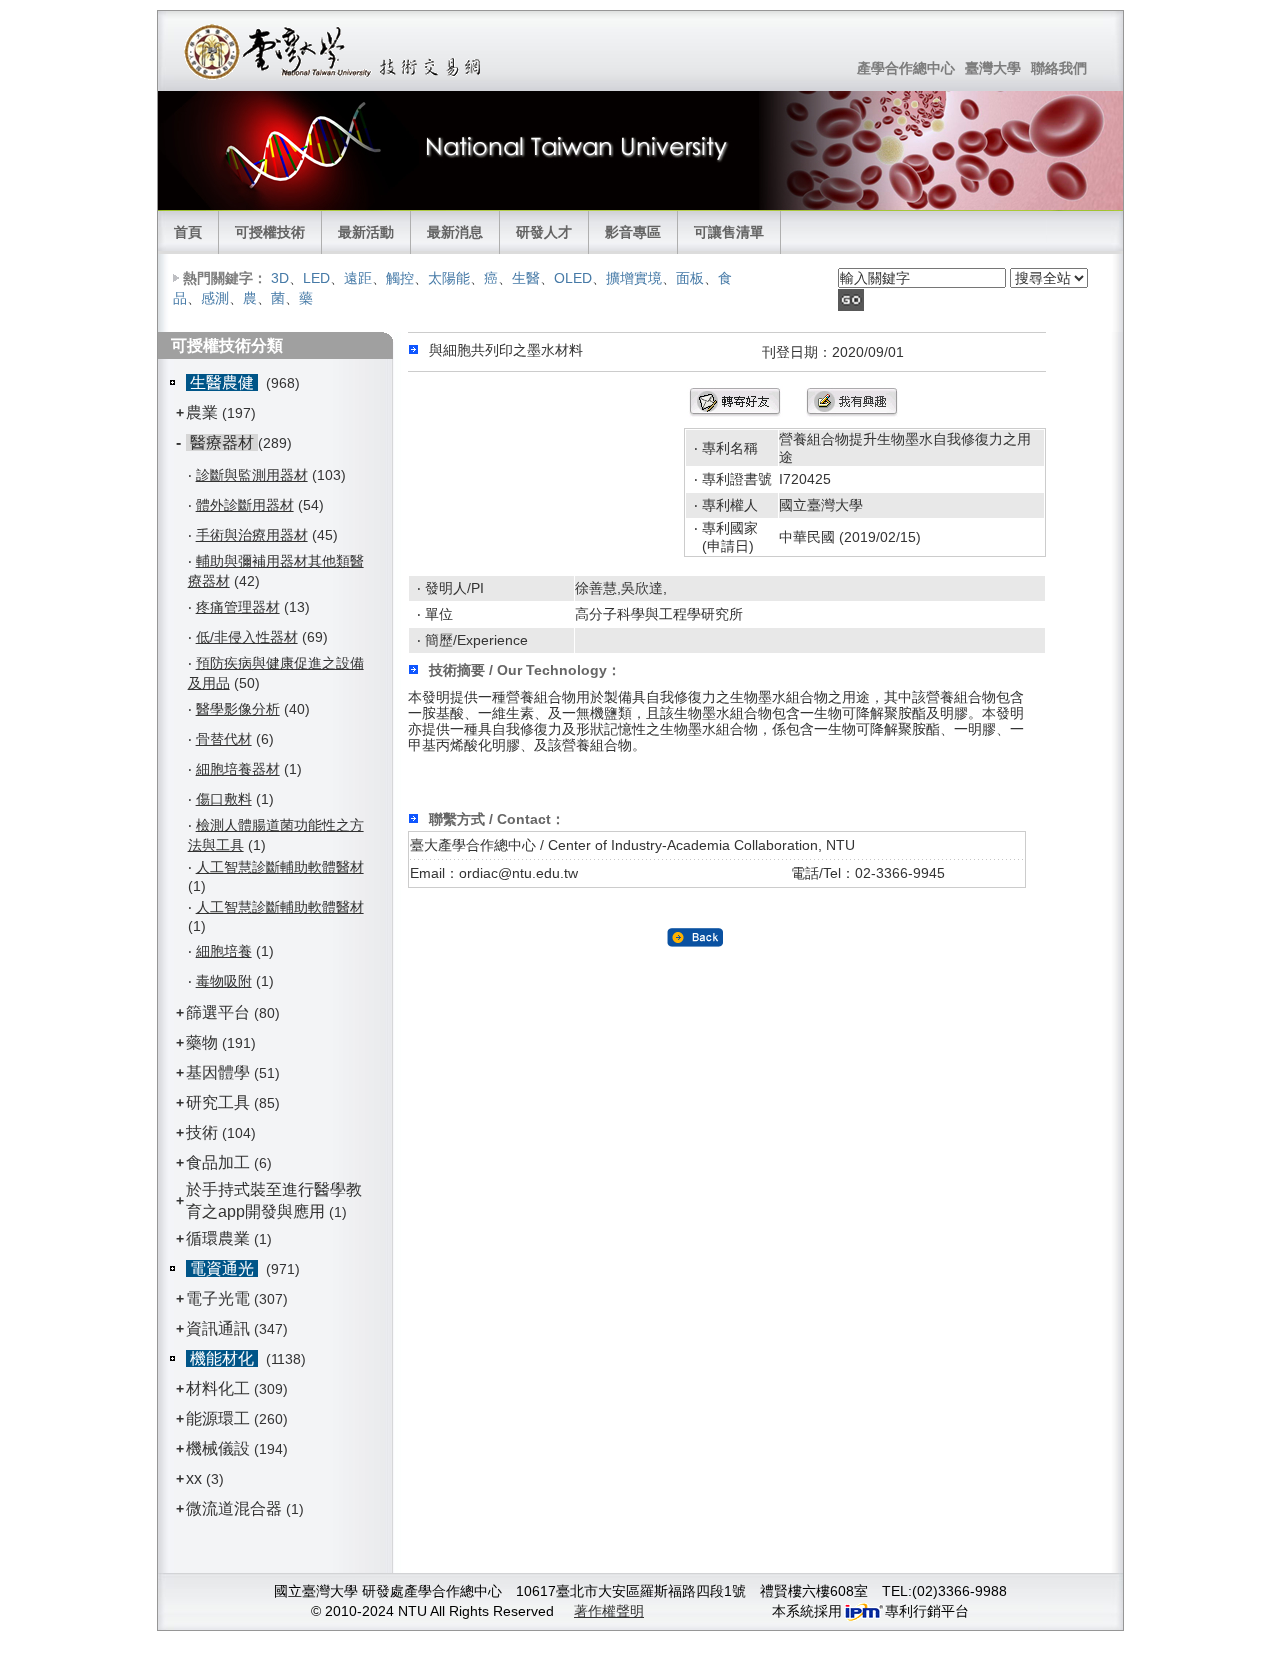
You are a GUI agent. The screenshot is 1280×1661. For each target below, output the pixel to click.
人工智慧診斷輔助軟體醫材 (280, 867)
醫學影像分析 (238, 709)
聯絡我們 (1059, 68)
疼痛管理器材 (238, 607)
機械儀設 (218, 1448)
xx (194, 1478)
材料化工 (218, 1388)
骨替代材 (224, 739)
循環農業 (218, 1238)
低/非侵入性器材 (247, 637)
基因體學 (218, 1072)
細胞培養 (224, 951)
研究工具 (218, 1102)
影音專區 (633, 232)
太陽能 (449, 278)
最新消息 (455, 232)
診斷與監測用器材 (252, 475)
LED (316, 278)
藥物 (202, 1042)
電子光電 (218, 1298)
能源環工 (218, 1418)
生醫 (526, 278)
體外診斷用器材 (245, 505)
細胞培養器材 (238, 769)
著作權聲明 (609, 1611)
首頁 (188, 232)
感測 (215, 298)
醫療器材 (222, 442)
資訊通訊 (218, 1328)
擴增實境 (634, 278)
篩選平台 (218, 1012)
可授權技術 (270, 232)
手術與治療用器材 (252, 535)
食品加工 (218, 1162)
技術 (202, 1132)
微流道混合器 (234, 1508)
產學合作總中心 (906, 68)
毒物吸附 (224, 981)
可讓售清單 (729, 232)
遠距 (358, 278)
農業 (202, 412)
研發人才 (544, 232)
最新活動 (366, 232)
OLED (573, 278)
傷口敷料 (224, 799)
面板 (690, 278)
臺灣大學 (993, 68)
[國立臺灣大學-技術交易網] (334, 51)
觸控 (400, 278)
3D (280, 278)
